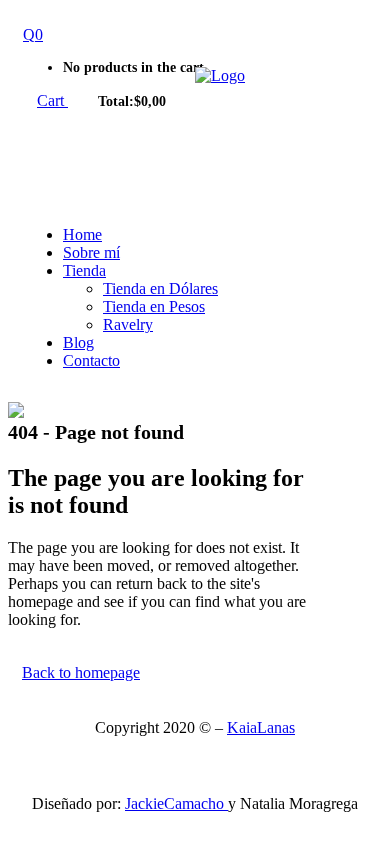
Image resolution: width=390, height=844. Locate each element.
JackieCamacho (176, 803)
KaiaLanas (261, 727)
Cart (52, 100)
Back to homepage (81, 672)
